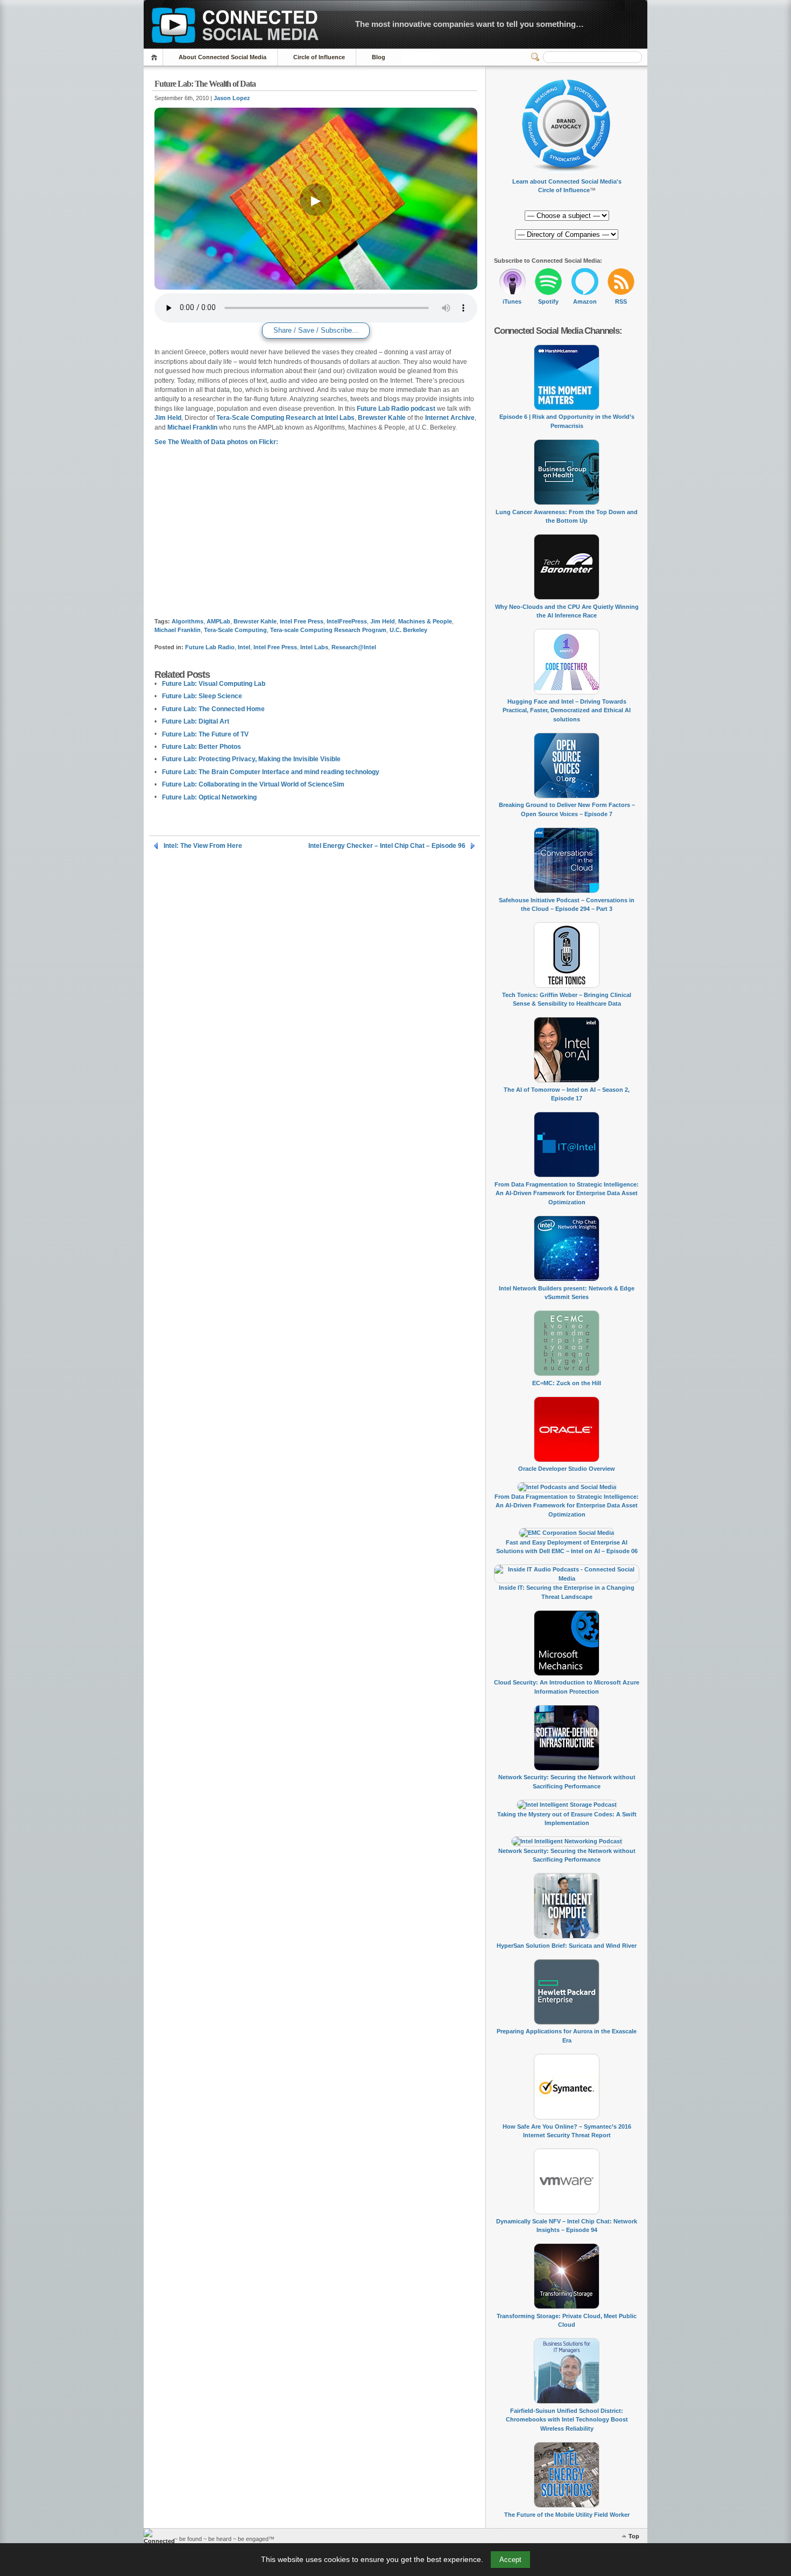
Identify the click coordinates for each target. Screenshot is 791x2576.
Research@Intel (354, 647)
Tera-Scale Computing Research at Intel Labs (285, 418)
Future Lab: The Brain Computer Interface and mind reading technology (271, 772)
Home (156, 57)
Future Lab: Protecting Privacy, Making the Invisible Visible (251, 759)
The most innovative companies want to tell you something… (469, 24)
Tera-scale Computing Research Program (328, 630)
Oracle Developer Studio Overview (567, 1469)
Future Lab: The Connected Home (213, 709)
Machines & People (425, 621)
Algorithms (188, 621)
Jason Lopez (232, 98)
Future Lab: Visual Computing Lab (214, 684)
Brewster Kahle (382, 418)
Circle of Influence (319, 57)
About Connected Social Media (223, 57)
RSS (621, 301)
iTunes (512, 301)
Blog (379, 57)
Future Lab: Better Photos (202, 747)
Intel (244, 647)
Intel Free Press (302, 621)
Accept (510, 2560)
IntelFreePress (347, 621)
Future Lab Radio (210, 647)
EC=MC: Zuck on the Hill (567, 1383)
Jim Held (168, 418)
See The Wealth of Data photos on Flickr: (216, 442)
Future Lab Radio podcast (396, 409)
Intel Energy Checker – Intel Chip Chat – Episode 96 (387, 846)
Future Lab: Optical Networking (209, 797)
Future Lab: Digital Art (196, 721)
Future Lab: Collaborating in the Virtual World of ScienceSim (253, 784)
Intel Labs (314, 647)
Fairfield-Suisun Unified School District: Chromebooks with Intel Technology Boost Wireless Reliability (567, 2420)
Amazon (585, 301)
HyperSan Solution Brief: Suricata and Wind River (567, 1946)
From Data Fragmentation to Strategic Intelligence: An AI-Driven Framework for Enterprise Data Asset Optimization (567, 1193)
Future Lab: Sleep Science (202, 696)
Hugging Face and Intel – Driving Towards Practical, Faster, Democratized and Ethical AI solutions (567, 710)
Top (634, 2536)
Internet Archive (450, 418)
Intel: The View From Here (203, 846)
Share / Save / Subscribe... (316, 330)
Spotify (548, 301)
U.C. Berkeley (408, 630)
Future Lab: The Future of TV (205, 734)
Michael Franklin (192, 427)
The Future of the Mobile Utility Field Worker (567, 2515)
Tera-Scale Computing (235, 630)
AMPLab (218, 621)
